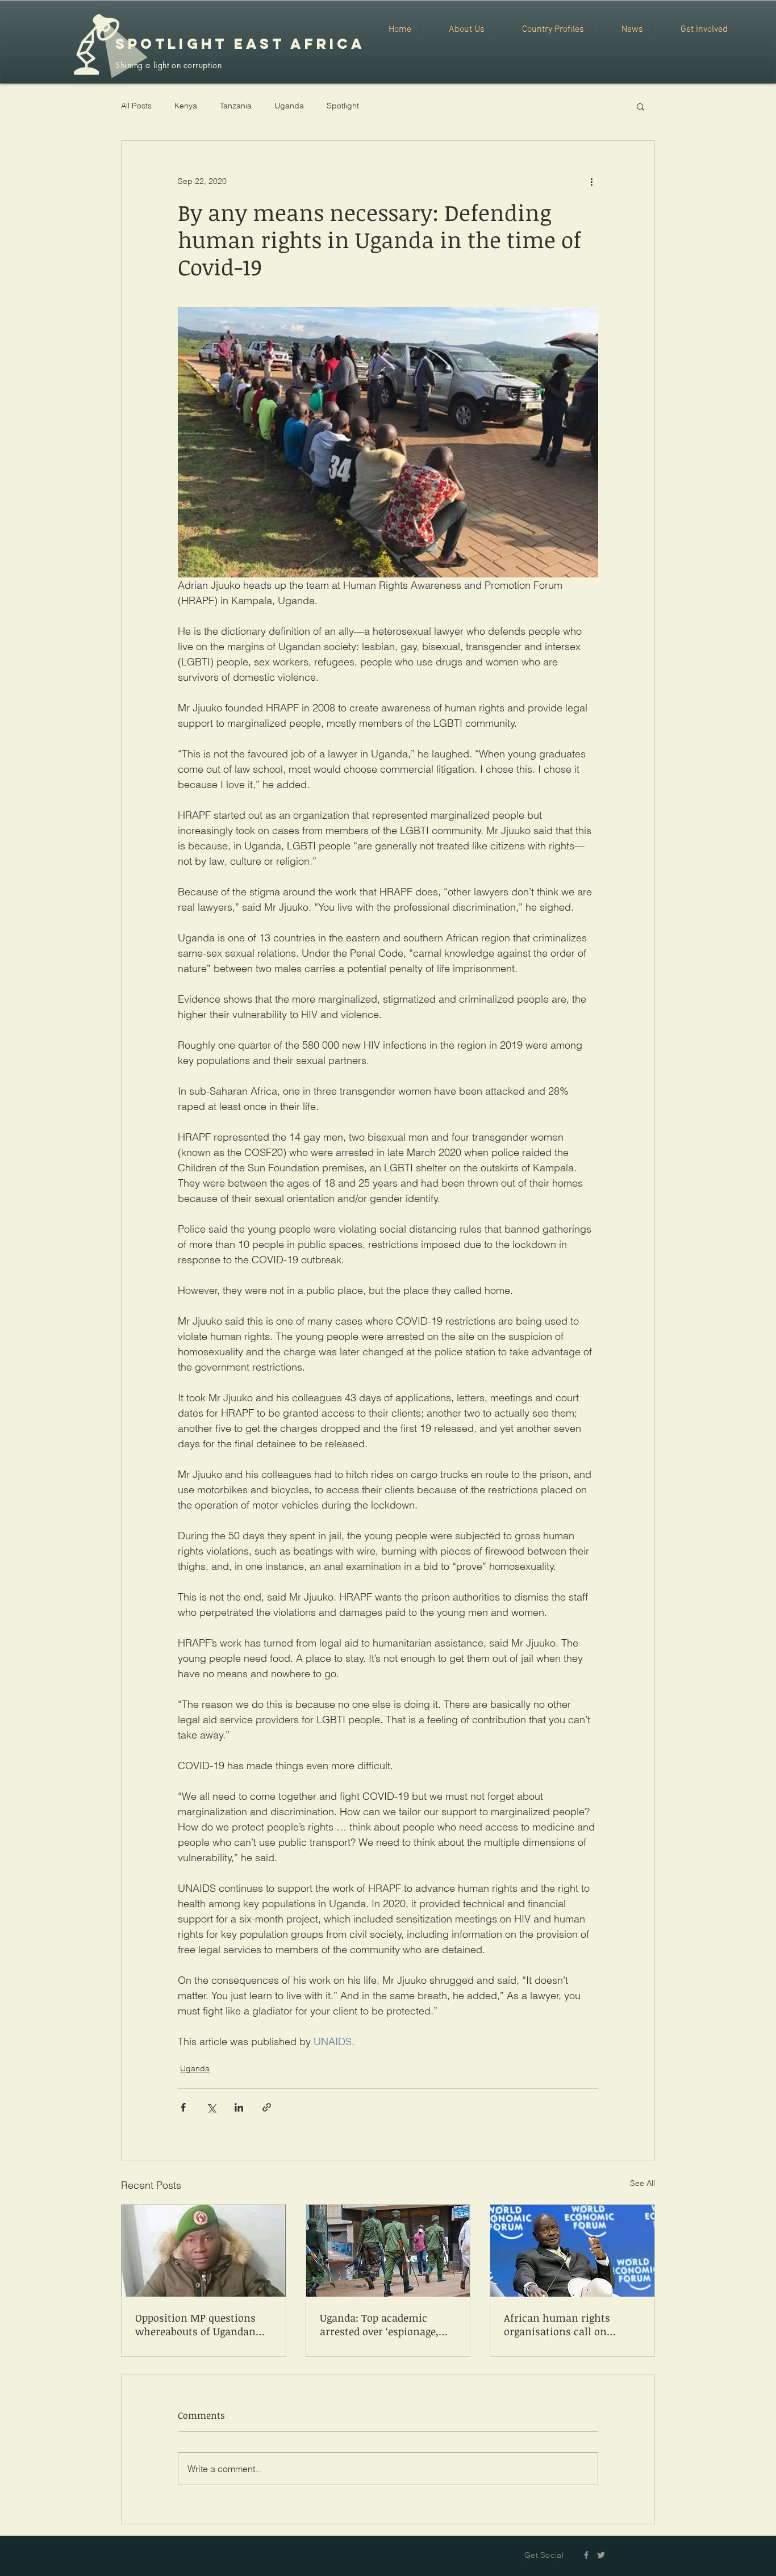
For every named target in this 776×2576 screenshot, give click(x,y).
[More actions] (591, 182)
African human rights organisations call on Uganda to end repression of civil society (571, 2324)
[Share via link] (267, 2107)
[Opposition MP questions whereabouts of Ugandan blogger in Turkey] (204, 2251)
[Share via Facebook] (183, 2107)
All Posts (136, 106)
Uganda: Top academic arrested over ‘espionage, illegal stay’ (379, 2324)
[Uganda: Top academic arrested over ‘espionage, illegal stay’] (388, 2251)
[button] (641, 106)
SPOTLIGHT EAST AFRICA (240, 44)
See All (643, 2183)
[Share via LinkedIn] (239, 2107)
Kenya (186, 106)
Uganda (289, 106)
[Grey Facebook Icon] (586, 2555)
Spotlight (343, 106)
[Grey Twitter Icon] (601, 2555)
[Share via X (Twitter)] (211, 2107)
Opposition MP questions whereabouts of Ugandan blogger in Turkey (195, 2324)
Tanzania (236, 106)
